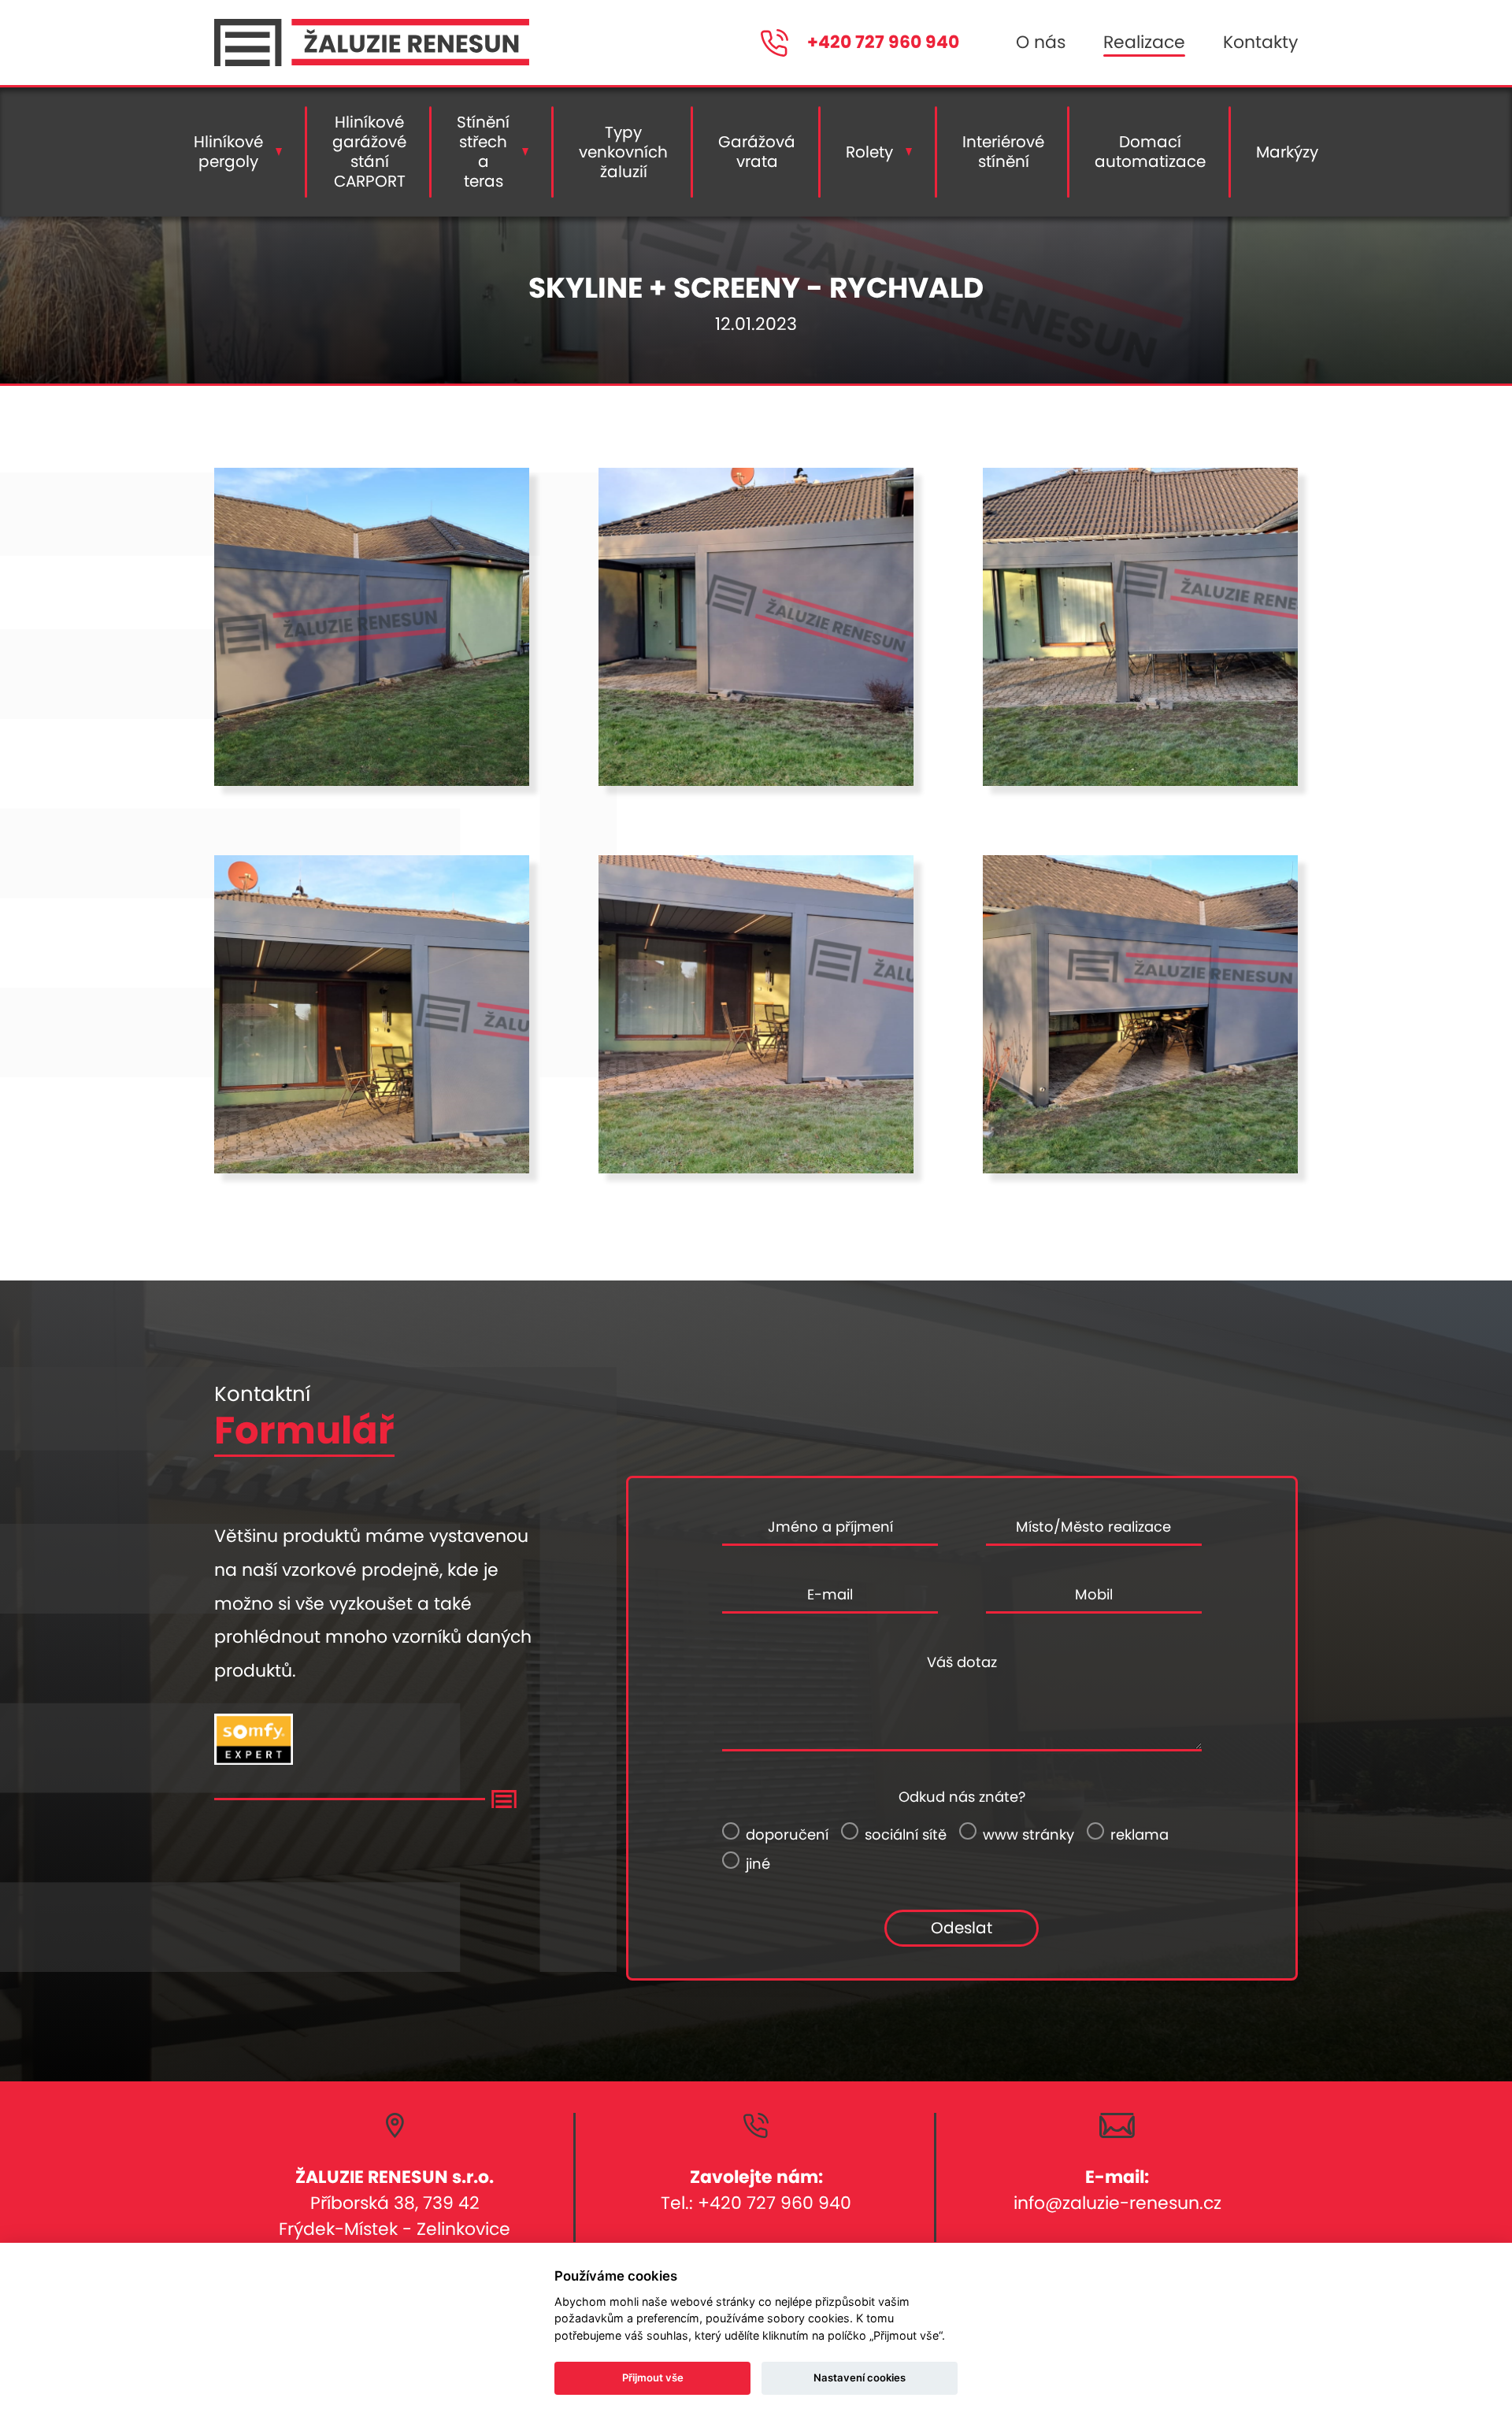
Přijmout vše (653, 2377)
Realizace (1144, 42)
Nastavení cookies (860, 2377)
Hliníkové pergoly (228, 152)
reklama (1140, 1834)
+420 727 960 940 (883, 43)
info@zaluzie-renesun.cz (1117, 2203)
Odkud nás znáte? (962, 1797)
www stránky (1028, 1834)
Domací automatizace (1150, 152)
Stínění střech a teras (483, 152)
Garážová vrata (757, 152)
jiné (758, 1864)
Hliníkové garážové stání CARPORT (369, 152)
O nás (1041, 42)
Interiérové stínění (1003, 152)
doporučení (787, 1834)
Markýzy (1287, 152)
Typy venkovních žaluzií (623, 152)
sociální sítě (906, 1834)
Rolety (869, 152)
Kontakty (1260, 42)
